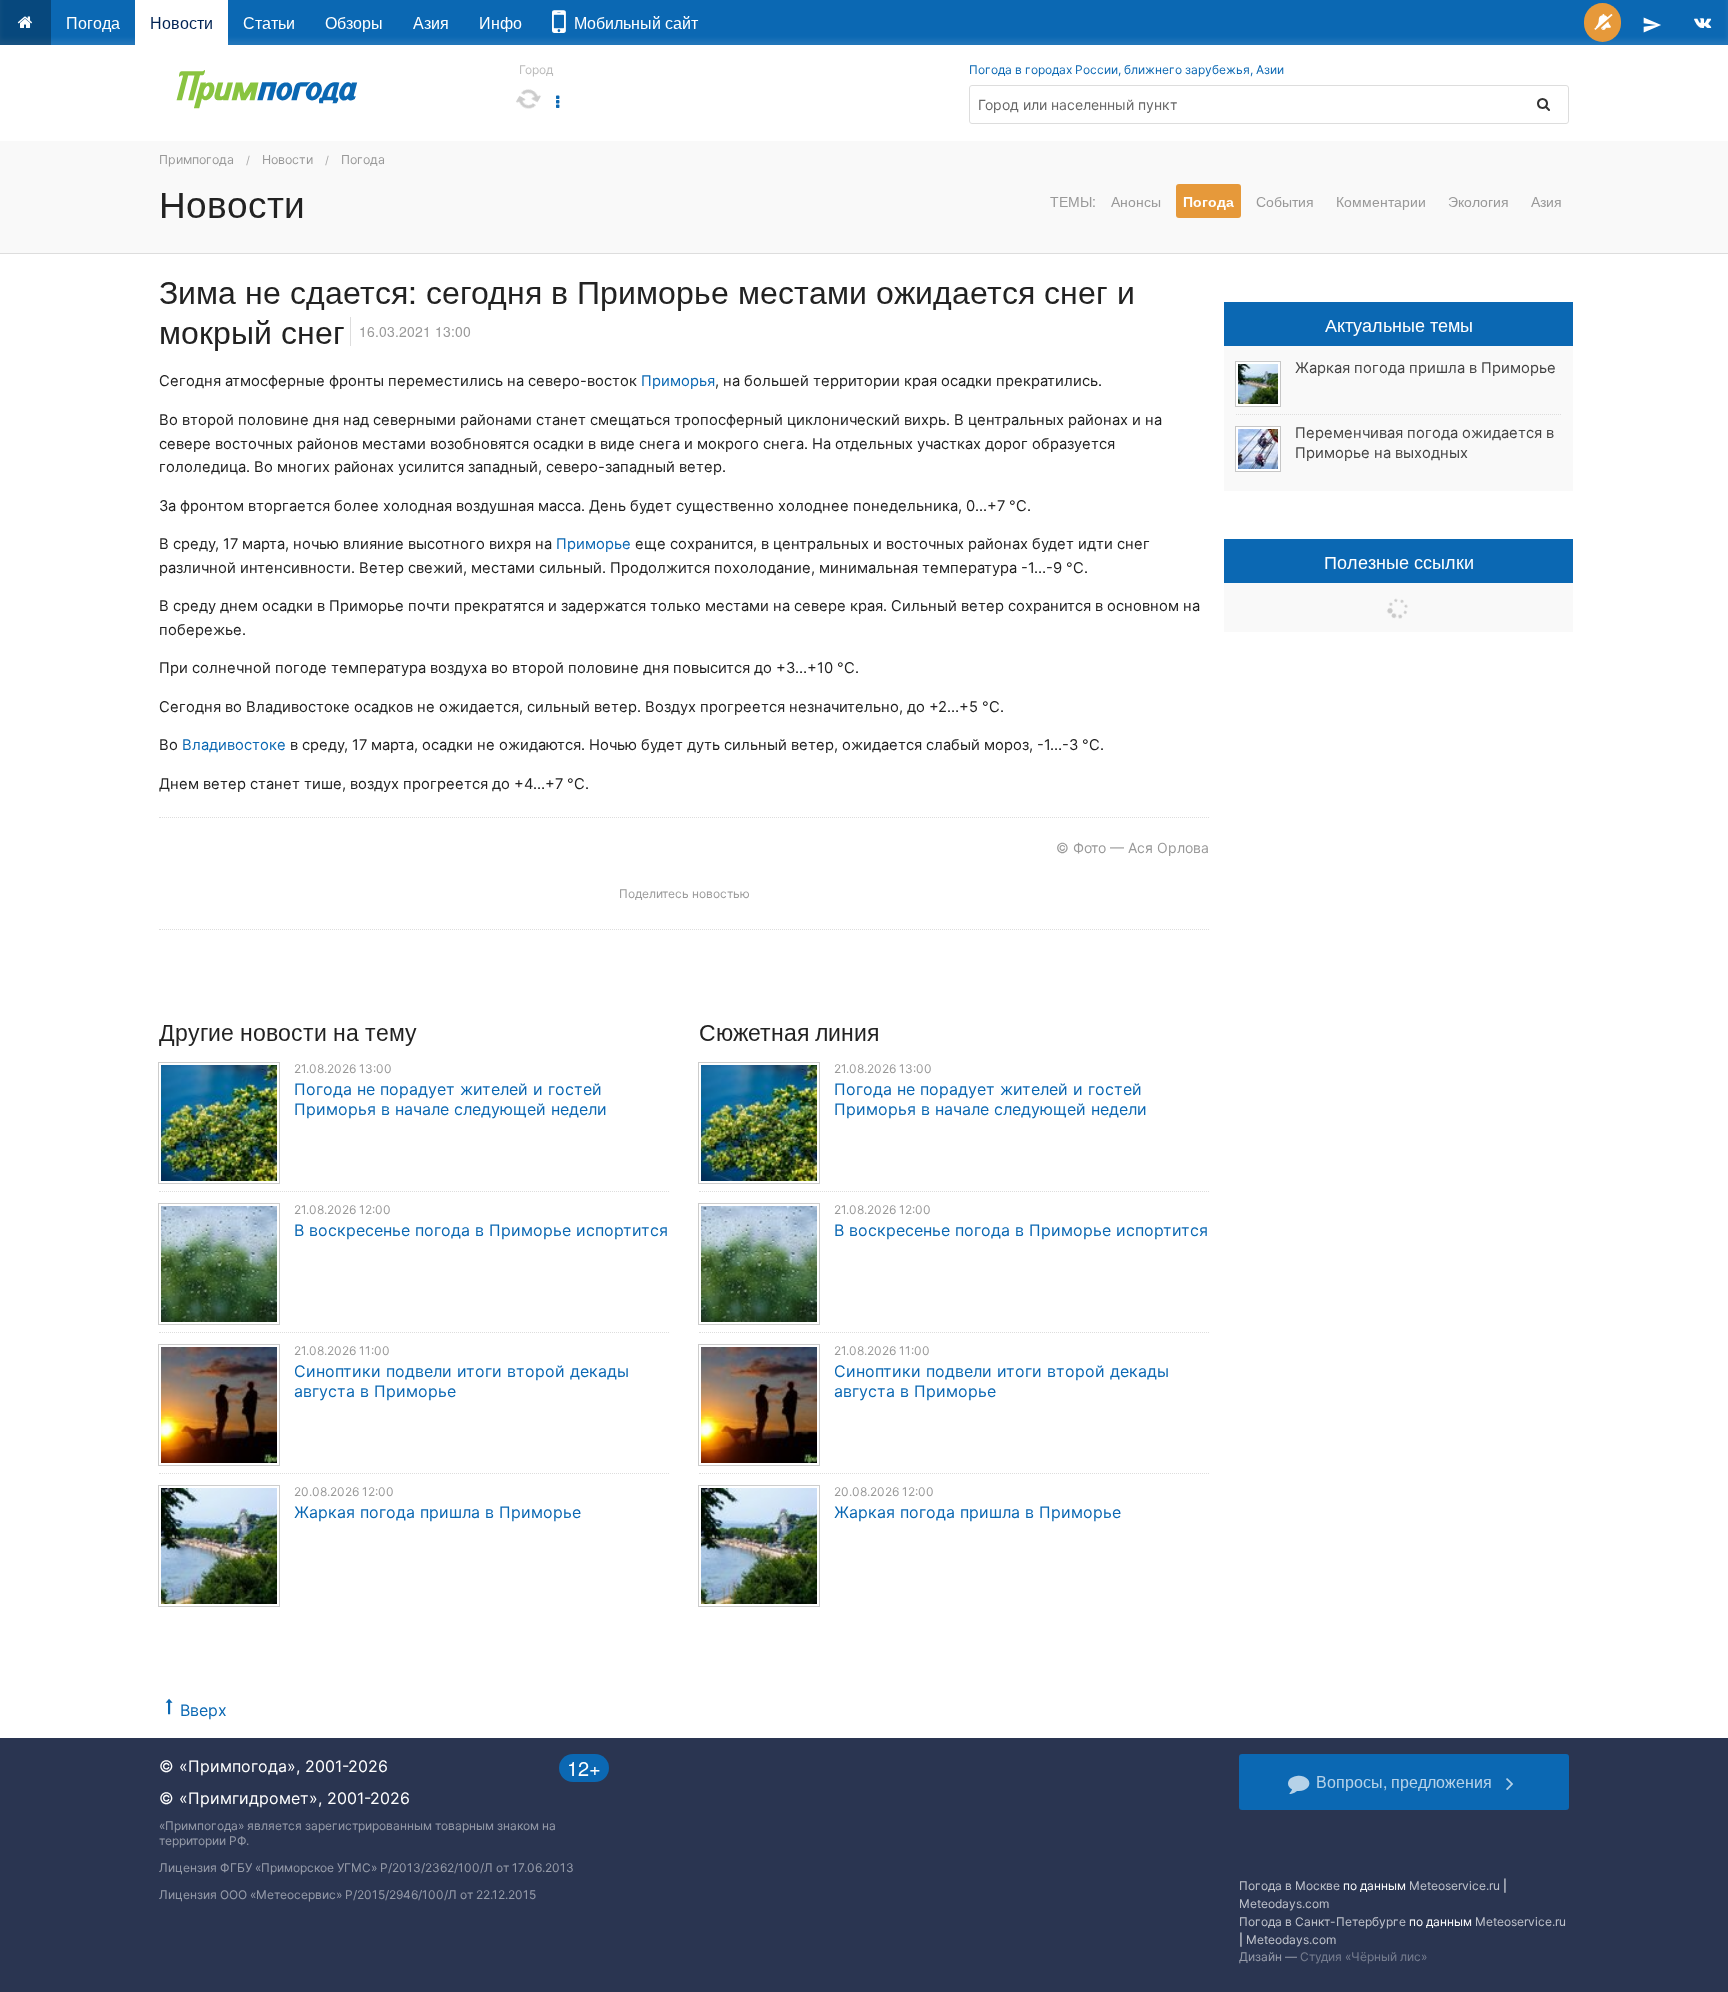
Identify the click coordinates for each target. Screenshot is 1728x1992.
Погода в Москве (1289, 1885)
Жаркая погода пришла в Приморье (437, 1512)
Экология (1478, 201)
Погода (93, 22)
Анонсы (1136, 201)
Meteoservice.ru (1454, 1885)
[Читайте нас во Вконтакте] (1702, 22)
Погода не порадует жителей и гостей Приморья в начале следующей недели (450, 1099)
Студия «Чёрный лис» (1363, 1956)
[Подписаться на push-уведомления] (1602, 22)
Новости (181, 22)
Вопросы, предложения (1404, 1781)
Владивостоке (234, 745)
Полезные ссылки (1399, 561)
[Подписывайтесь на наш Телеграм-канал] (1652, 22)
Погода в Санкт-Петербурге (1322, 1921)
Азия (431, 22)
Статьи (269, 22)
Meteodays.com (1284, 1903)
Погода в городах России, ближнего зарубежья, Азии (1126, 69)
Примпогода (196, 159)
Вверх (203, 1710)
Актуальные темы (1399, 324)
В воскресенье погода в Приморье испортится (481, 1230)
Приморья (678, 381)
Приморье (593, 544)
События (1285, 201)
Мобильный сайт (632, 22)
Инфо (500, 22)
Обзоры (354, 22)
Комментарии (1381, 201)
